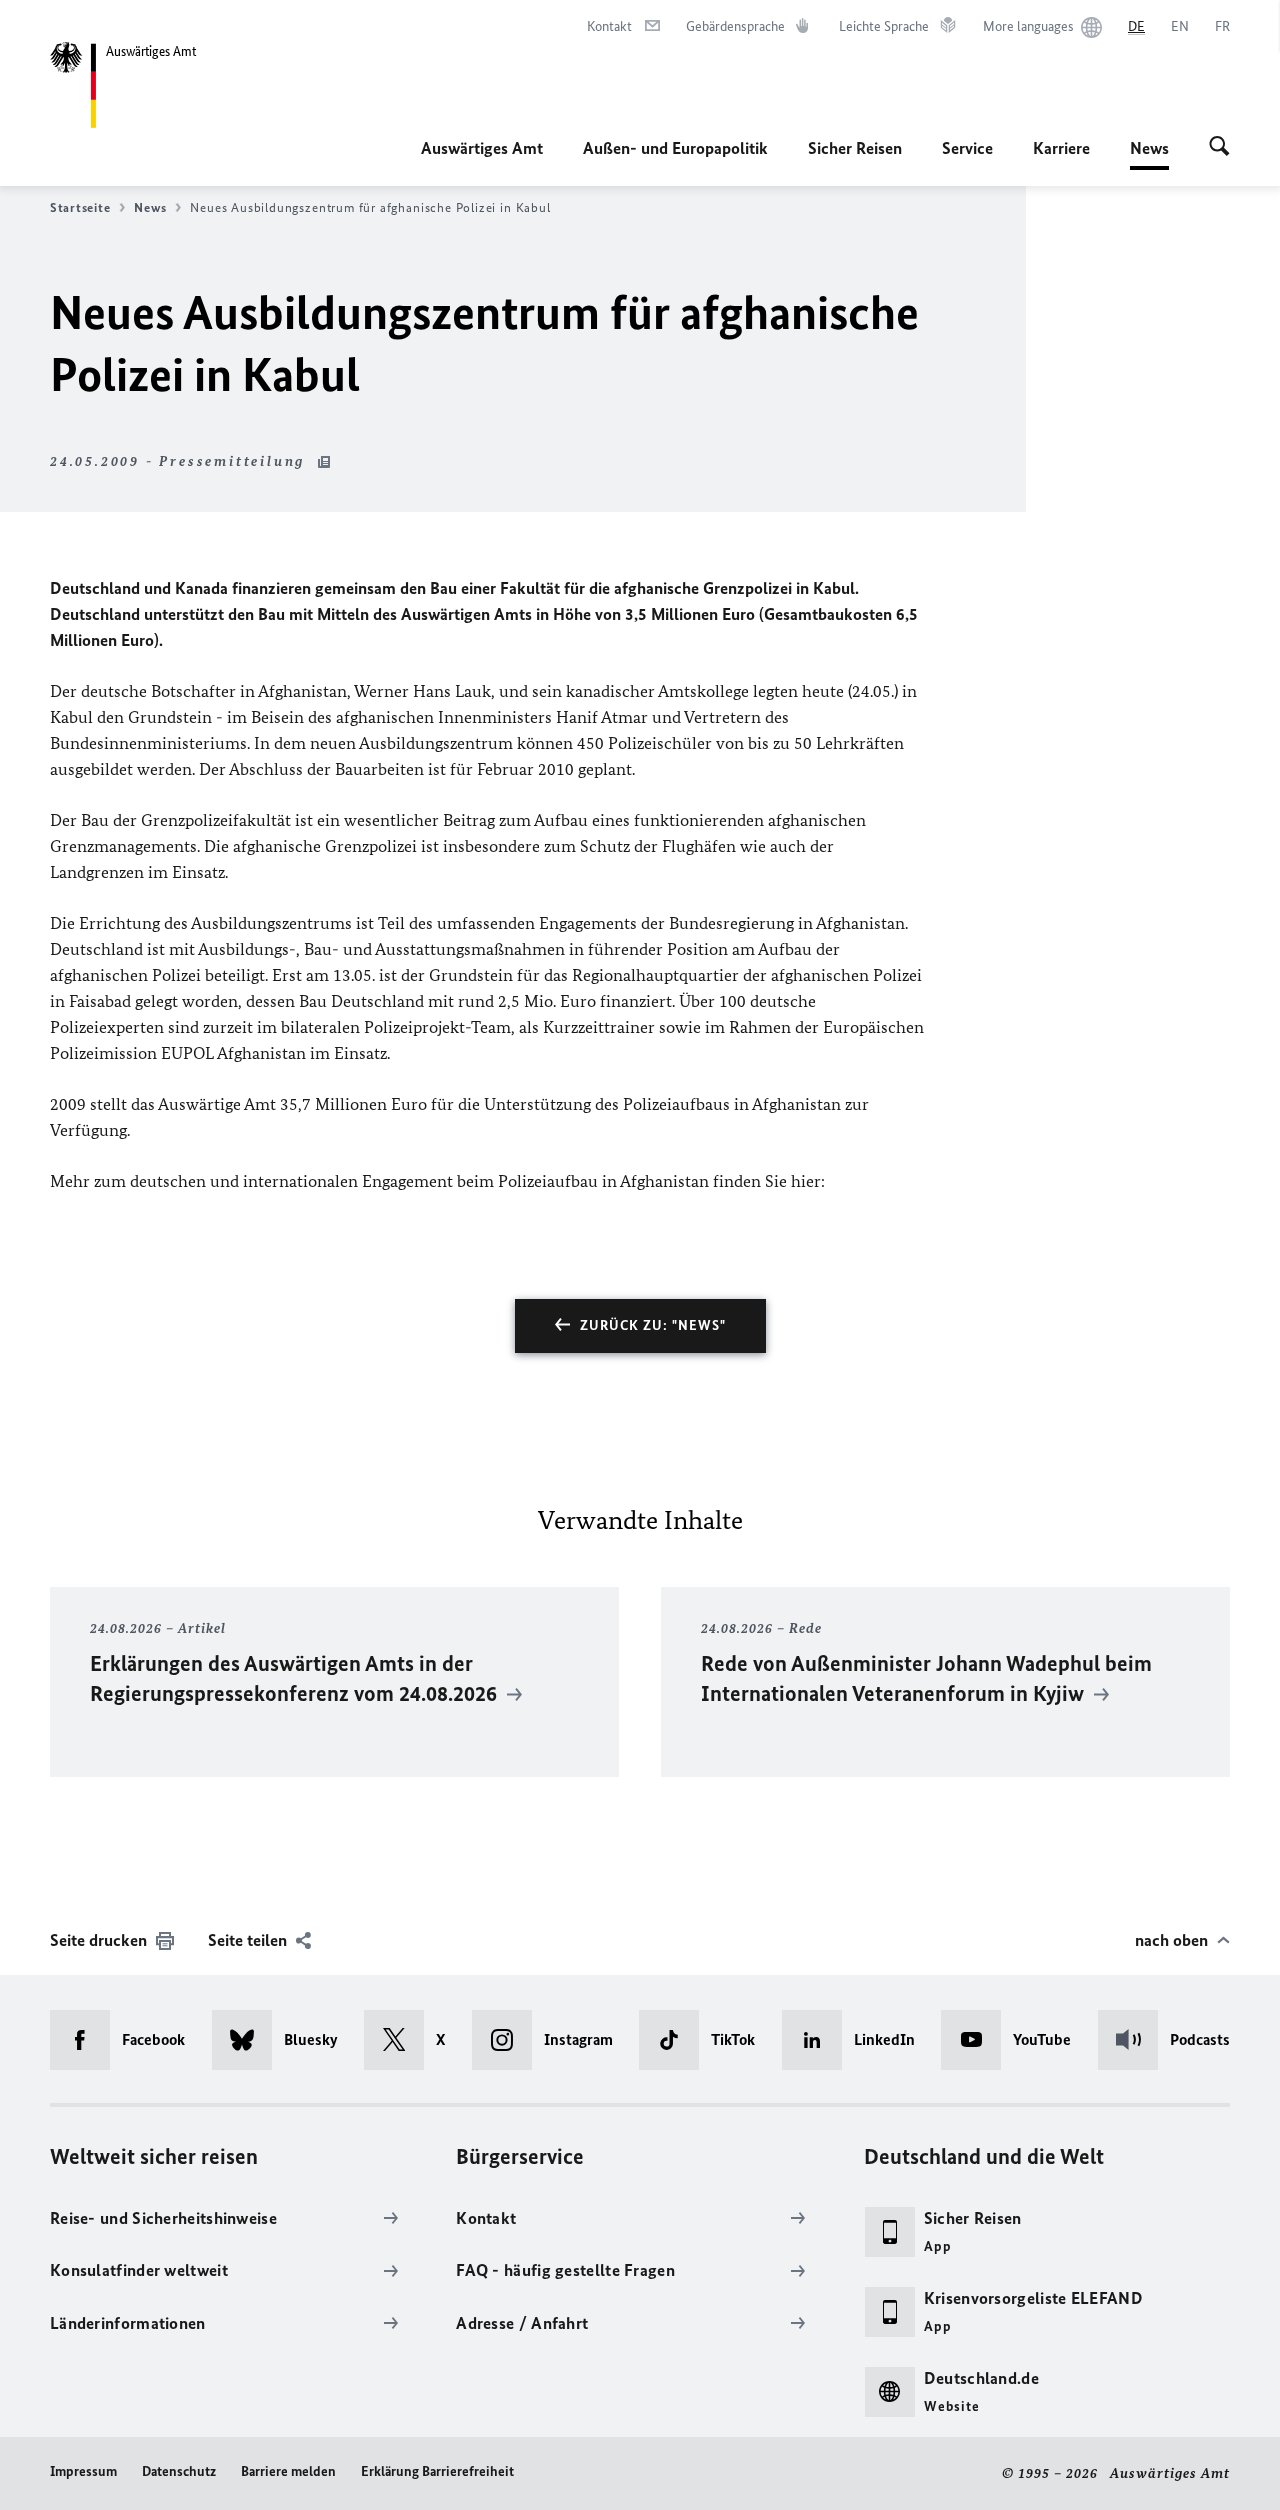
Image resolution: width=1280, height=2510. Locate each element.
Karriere (1061, 148)
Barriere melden (288, 2471)
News (1149, 154)
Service (967, 148)
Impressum (83, 2471)
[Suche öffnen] (1219, 148)
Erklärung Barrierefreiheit (437, 2471)
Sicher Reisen (855, 148)
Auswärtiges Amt (482, 148)
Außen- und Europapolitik (675, 148)
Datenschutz (179, 2471)
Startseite (80, 207)
